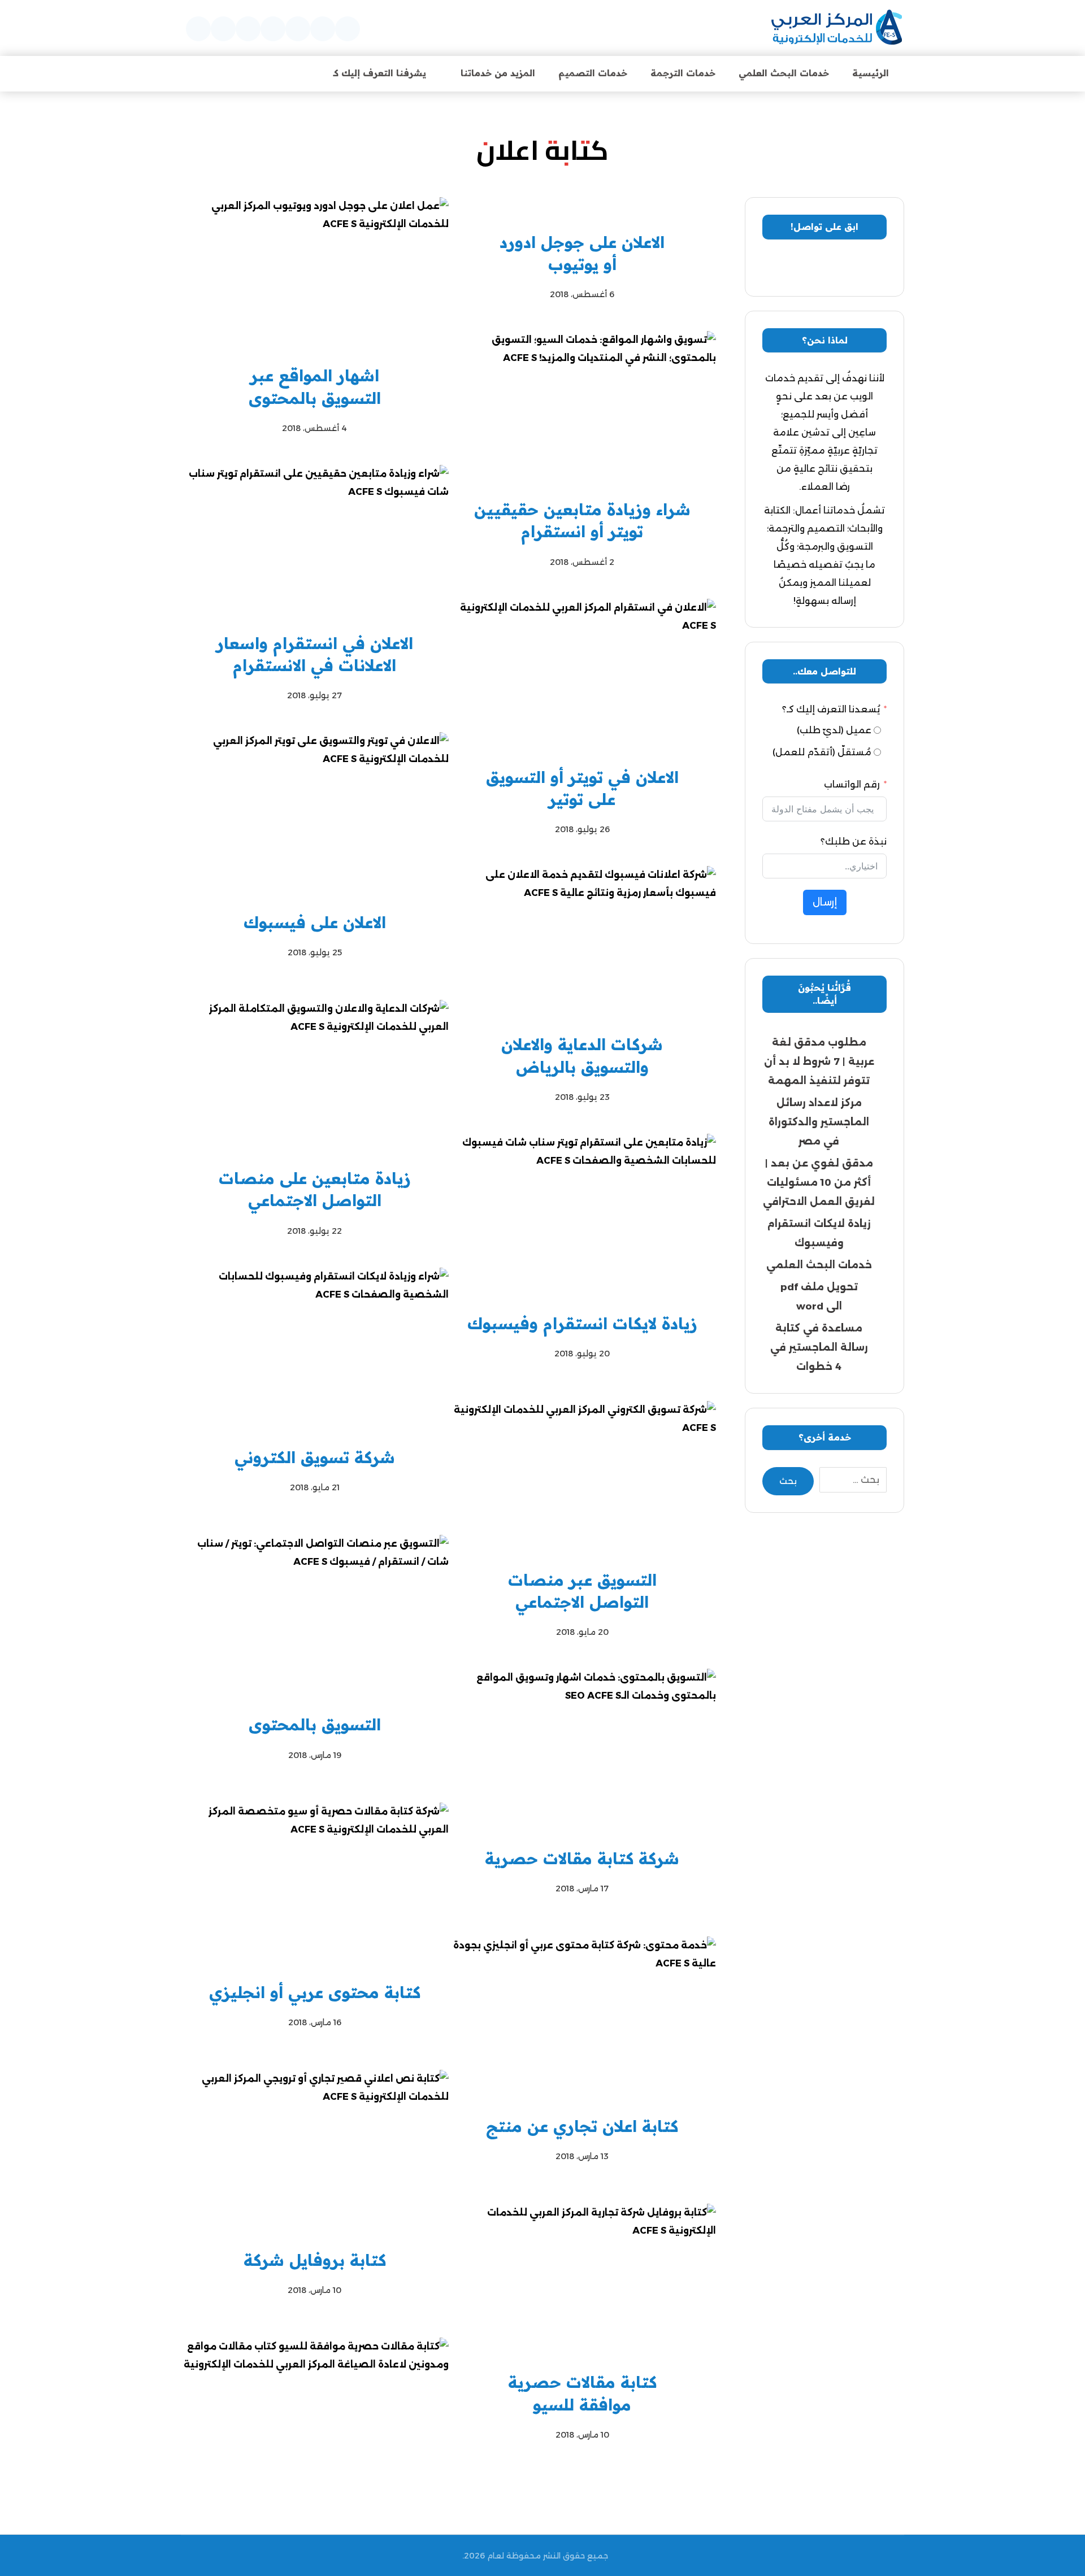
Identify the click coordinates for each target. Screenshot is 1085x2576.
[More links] (292, 73)
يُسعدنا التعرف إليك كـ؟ (831, 709)
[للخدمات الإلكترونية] (837, 28)
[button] (348, 29)
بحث (788, 1481)
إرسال (825, 902)
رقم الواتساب (852, 784)
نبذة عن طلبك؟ (854, 841)
